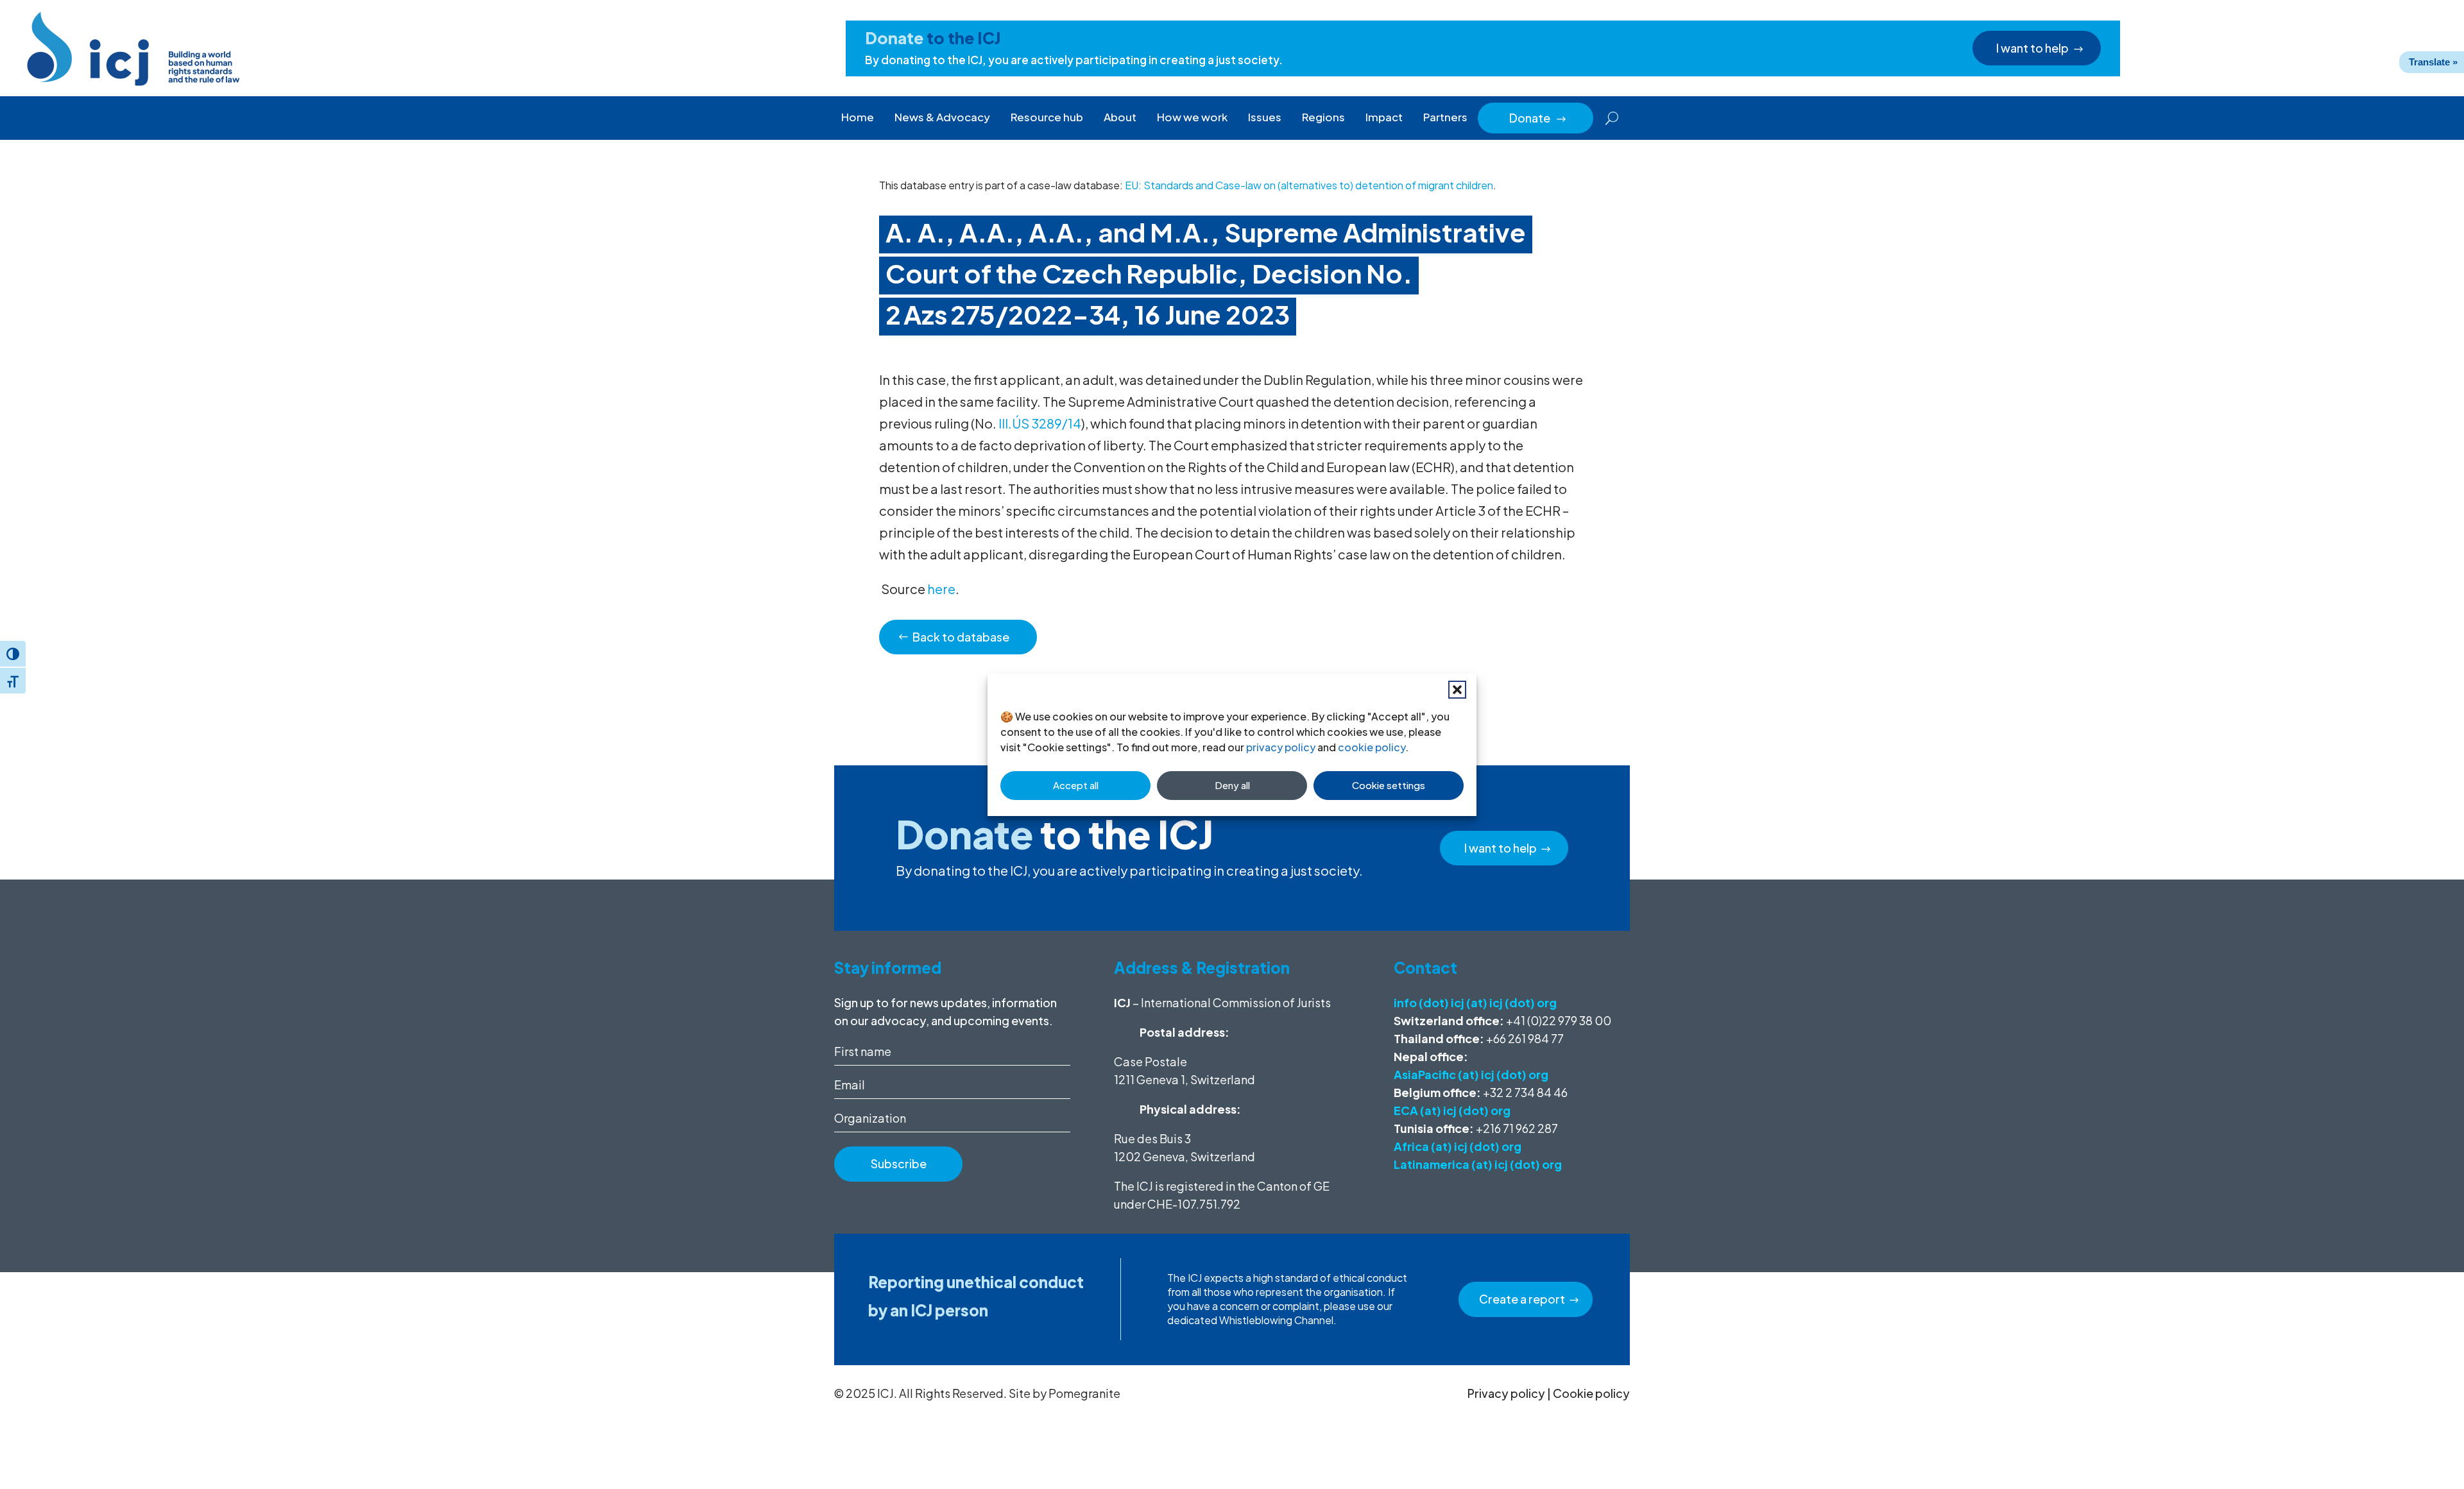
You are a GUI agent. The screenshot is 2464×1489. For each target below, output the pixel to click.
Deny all (1232, 785)
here (941, 589)
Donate (1538, 118)
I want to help (2032, 48)
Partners (1445, 117)
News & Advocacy (942, 117)
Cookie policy (1591, 1393)
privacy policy (1281, 747)
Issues (1265, 117)
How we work (1192, 117)
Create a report (1522, 1299)
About (1120, 117)
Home (858, 117)
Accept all (1076, 785)
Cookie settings (1389, 785)
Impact (1384, 117)
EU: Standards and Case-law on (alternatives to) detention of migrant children (1309, 185)
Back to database (961, 637)
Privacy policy (1506, 1393)
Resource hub (1047, 117)
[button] (1457, 690)
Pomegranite (1084, 1393)
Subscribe (899, 1163)
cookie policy (1372, 747)
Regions (1323, 117)
